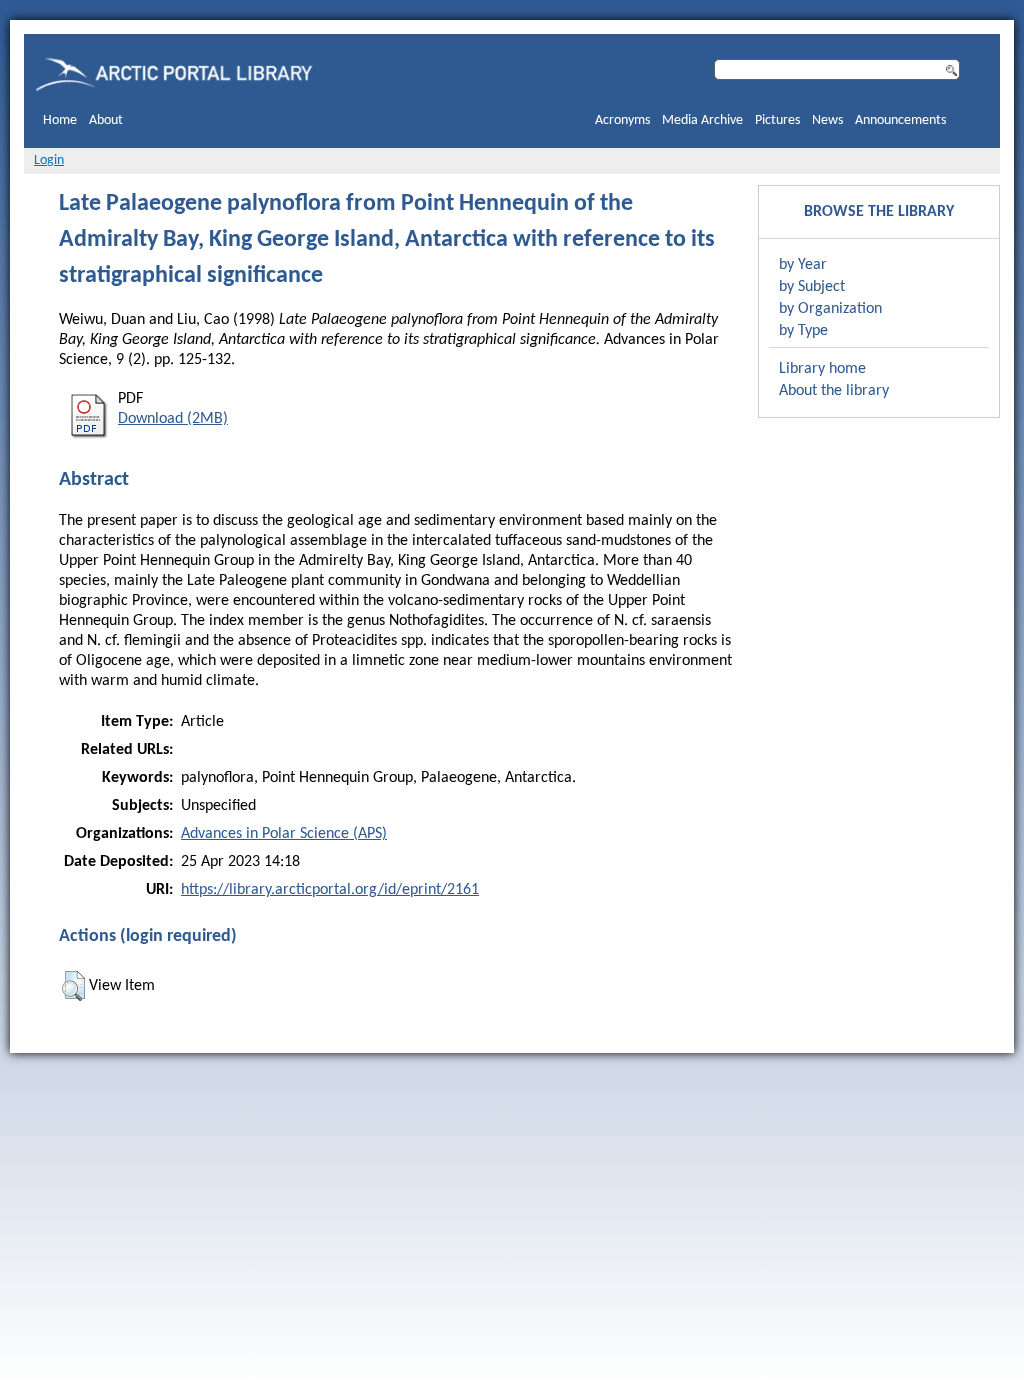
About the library (834, 391)
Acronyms (622, 120)
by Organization (830, 309)
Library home (822, 369)
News (827, 120)
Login (49, 160)
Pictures (777, 120)
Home (60, 120)
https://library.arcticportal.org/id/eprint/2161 (330, 890)
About (106, 120)
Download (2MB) (173, 419)
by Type (803, 331)
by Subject (812, 287)
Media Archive (702, 120)
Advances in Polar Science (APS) (284, 834)
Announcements (900, 120)
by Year (803, 265)
